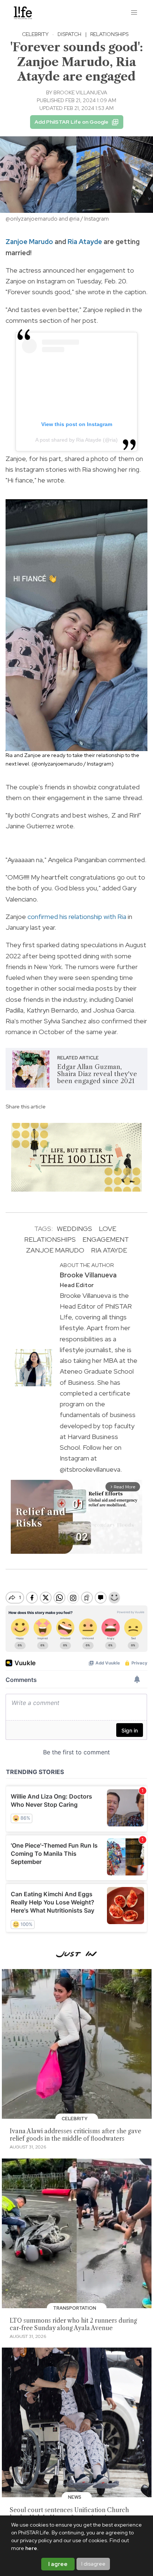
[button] (134, 13)
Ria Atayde (85, 242)
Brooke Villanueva (80, 92)
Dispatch (69, 34)
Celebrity (35, 34)
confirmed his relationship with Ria (77, 917)
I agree (58, 2564)
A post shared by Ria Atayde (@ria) (76, 440)
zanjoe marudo (55, 1250)
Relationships (109, 34)
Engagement (106, 1239)
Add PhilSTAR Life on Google (71, 122)
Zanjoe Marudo (29, 242)
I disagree (93, 2564)
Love (108, 1229)
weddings (74, 1229)
